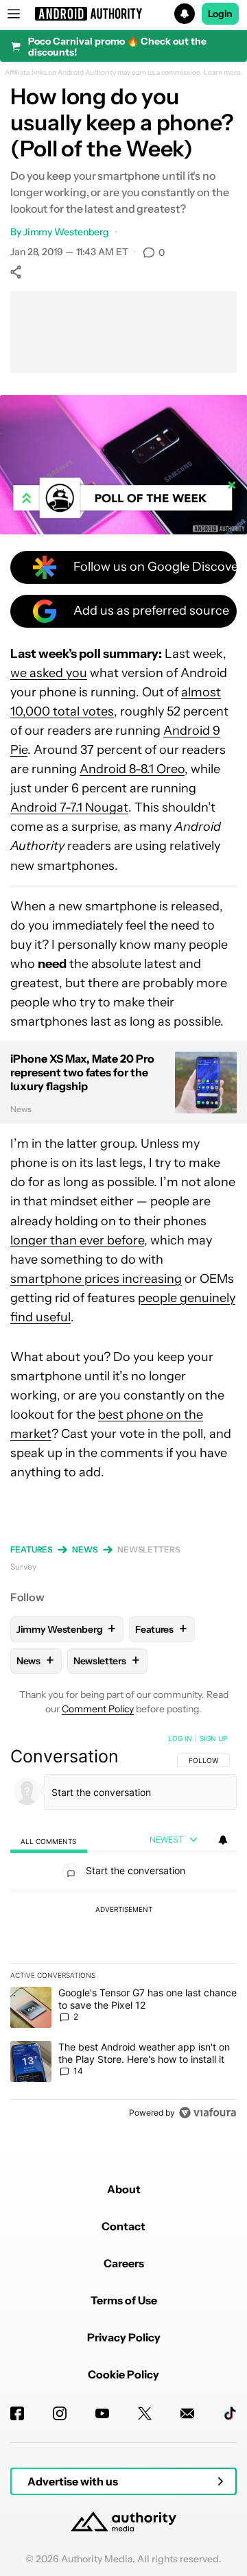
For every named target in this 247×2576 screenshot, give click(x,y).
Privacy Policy (124, 2337)
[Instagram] (60, 2413)
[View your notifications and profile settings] (223, 1840)
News (85, 1549)
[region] (123, 1928)
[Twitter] (145, 2413)
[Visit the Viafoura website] (208, 2113)
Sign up (213, 1738)
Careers (124, 2263)
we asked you (49, 673)
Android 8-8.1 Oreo (132, 769)
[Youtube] (102, 2413)
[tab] (49, 1840)
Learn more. (223, 73)
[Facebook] (17, 2413)
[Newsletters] (187, 2413)
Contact (123, 2226)
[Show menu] (14, 14)
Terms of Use (124, 2300)
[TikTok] (230, 2413)
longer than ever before (77, 1240)
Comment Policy (98, 1709)
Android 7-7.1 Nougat (69, 807)
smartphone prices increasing (96, 1279)
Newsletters (149, 1549)
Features (32, 1549)
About (124, 2189)
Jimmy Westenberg (66, 232)
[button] (123, 14)
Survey (23, 1567)
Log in (180, 1738)
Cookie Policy (123, 2374)
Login (220, 14)
